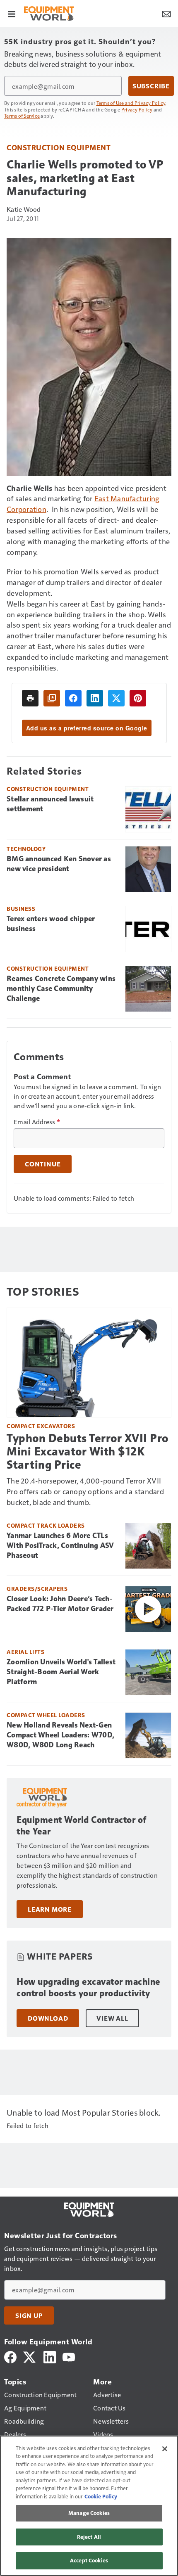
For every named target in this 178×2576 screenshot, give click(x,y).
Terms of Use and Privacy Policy (131, 103)
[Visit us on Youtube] (69, 2356)
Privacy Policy (137, 109)
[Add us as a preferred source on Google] (52, 698)
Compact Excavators (41, 1426)
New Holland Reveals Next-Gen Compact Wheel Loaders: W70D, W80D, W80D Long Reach (60, 1735)
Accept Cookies (89, 2560)
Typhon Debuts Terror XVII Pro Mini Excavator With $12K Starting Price (88, 1452)
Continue (43, 1164)
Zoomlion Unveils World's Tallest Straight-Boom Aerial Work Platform (61, 1672)
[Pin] (138, 698)
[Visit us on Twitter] (30, 2356)
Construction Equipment (59, 147)
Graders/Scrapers (37, 1589)
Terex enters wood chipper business (51, 924)
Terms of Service (22, 116)
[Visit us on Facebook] (10, 2356)
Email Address (37, 1122)
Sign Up (29, 2315)
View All (112, 2018)
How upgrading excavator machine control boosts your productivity (89, 1987)
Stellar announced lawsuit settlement (50, 804)
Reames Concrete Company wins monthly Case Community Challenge (61, 988)
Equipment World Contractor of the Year (82, 1826)
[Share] (73, 698)
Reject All (89, 2537)
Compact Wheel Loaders (46, 1715)
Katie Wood (24, 209)
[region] (89, 2506)
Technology (26, 849)
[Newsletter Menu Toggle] (166, 13)
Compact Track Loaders (46, 1525)
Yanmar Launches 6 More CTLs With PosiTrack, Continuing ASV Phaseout (60, 1545)
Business (21, 909)
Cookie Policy (101, 2496)
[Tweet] (116, 698)
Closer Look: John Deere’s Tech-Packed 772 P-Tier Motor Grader (60, 1604)
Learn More (50, 1909)
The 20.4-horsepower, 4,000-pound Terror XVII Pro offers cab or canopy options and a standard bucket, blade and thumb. (85, 1491)
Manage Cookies (89, 2513)
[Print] (30, 698)
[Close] (165, 2449)
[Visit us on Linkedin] (50, 2356)
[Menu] (12, 13)
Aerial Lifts (25, 1652)
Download (48, 2018)
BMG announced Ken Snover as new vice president (59, 864)
